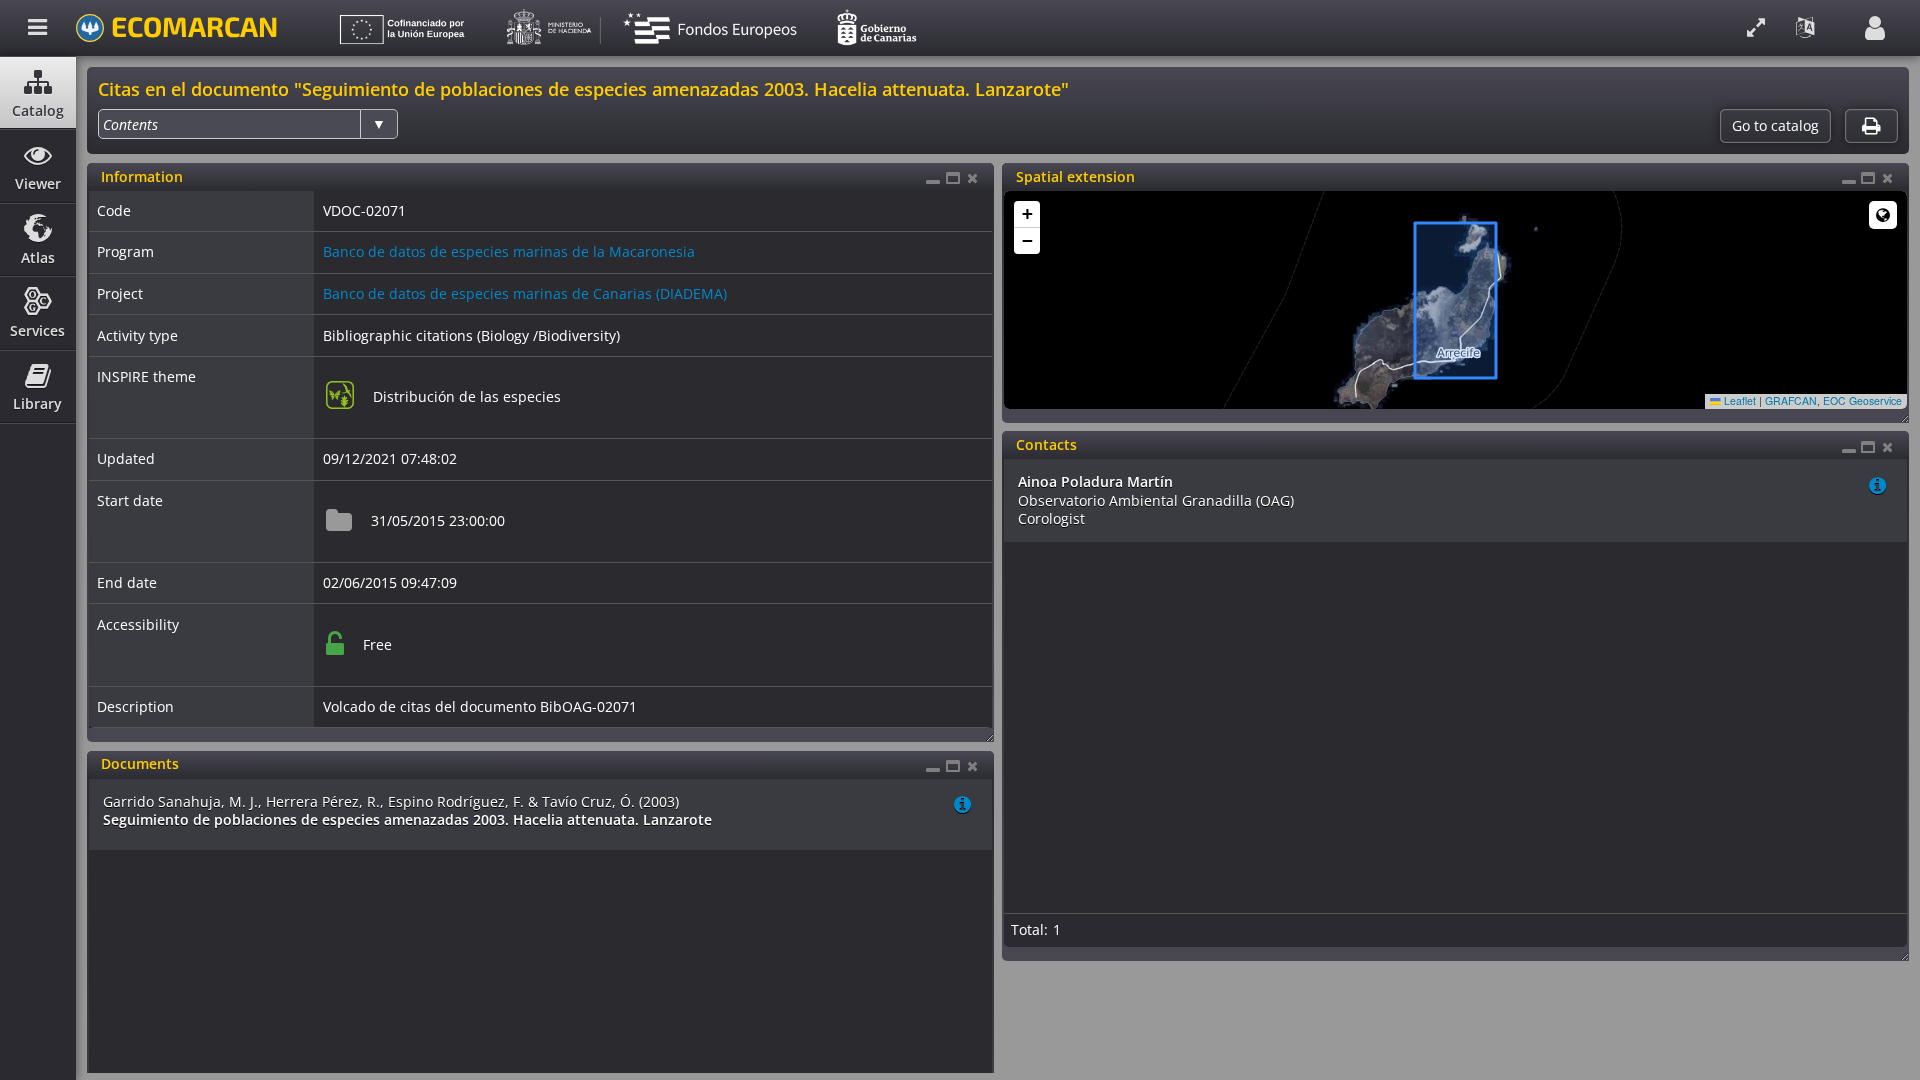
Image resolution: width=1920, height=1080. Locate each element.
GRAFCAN (1791, 400)
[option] (130, 124)
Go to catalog (1775, 126)
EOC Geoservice (1862, 400)
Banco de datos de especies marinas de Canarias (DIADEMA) (525, 293)
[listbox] (248, 124)
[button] (1027, 214)
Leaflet (1738, 400)
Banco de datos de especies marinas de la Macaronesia (509, 251)
